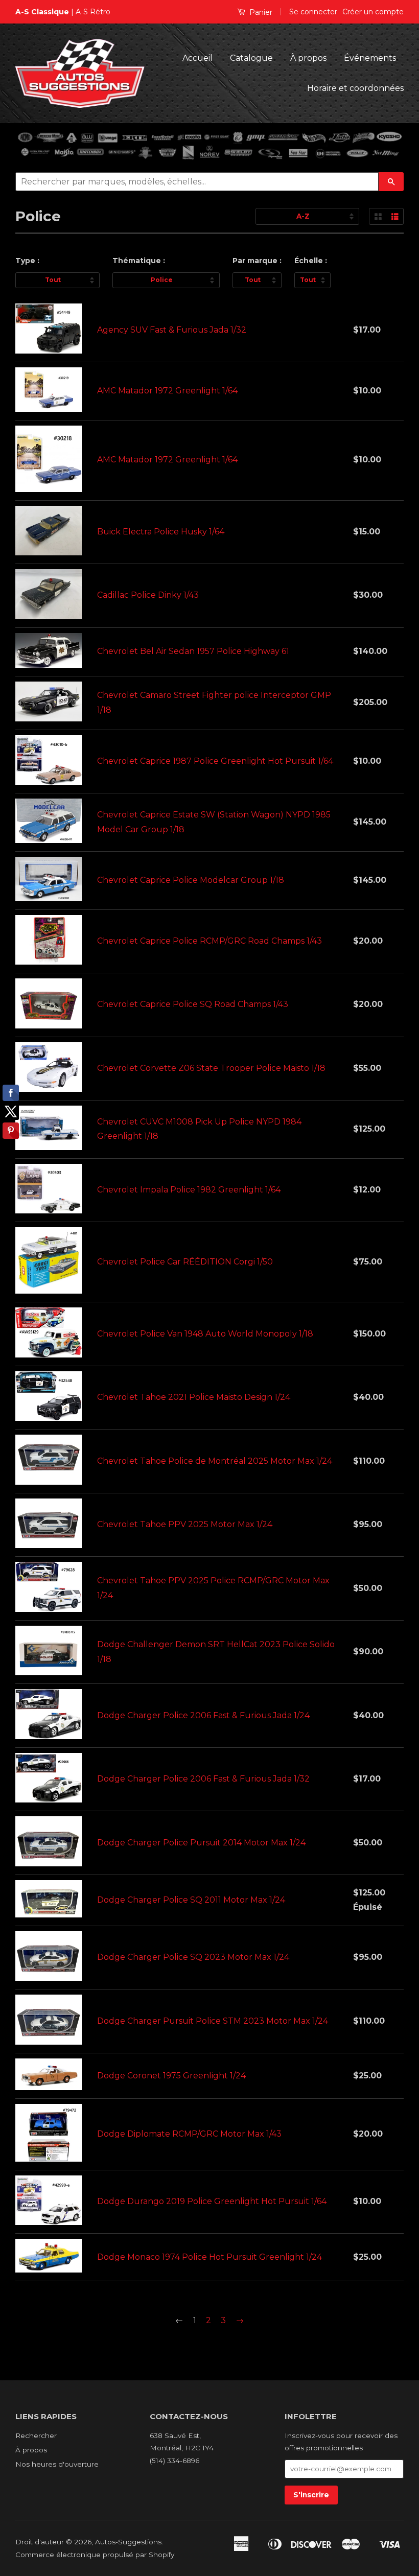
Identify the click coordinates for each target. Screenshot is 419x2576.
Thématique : (139, 261)
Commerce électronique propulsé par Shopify (95, 2555)
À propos (308, 58)
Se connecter (313, 12)
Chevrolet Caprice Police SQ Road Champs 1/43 (193, 1004)
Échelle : (311, 261)
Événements (370, 58)
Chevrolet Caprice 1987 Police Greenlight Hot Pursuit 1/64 (215, 761)
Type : (27, 261)
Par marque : (257, 261)
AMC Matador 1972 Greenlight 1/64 (167, 391)
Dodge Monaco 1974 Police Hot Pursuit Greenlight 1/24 (209, 2257)
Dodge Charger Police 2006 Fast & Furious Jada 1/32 (203, 1779)
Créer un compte (373, 12)
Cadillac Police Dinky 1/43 (148, 595)
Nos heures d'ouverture (57, 2464)
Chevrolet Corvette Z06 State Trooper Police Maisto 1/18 (211, 1068)
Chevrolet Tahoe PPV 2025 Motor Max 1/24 (185, 1524)
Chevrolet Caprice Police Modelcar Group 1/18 (191, 880)
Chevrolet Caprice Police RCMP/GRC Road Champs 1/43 (209, 941)
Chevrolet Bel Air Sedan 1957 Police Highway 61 (193, 651)
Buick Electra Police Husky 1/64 (161, 532)
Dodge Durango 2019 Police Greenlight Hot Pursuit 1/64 (212, 2201)
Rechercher (36, 2436)
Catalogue (251, 58)
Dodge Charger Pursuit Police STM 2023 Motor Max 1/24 (213, 2021)
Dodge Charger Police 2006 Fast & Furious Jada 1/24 (203, 1715)
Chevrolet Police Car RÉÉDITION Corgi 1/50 (185, 1262)
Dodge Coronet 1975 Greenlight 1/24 (171, 2076)
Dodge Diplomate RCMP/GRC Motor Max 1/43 (189, 2134)
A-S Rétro (93, 12)
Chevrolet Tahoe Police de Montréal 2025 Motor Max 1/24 (215, 1461)
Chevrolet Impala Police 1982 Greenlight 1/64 (189, 1190)
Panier (260, 12)
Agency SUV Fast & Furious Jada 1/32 (172, 330)
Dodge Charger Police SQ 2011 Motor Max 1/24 (191, 1900)
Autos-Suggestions (128, 2542)
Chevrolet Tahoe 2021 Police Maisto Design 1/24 (194, 1397)
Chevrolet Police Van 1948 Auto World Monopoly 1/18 (205, 1334)
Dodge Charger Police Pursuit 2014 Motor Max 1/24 (201, 1843)
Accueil (197, 58)
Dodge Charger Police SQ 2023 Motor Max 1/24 (193, 1957)
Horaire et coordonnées (355, 88)
